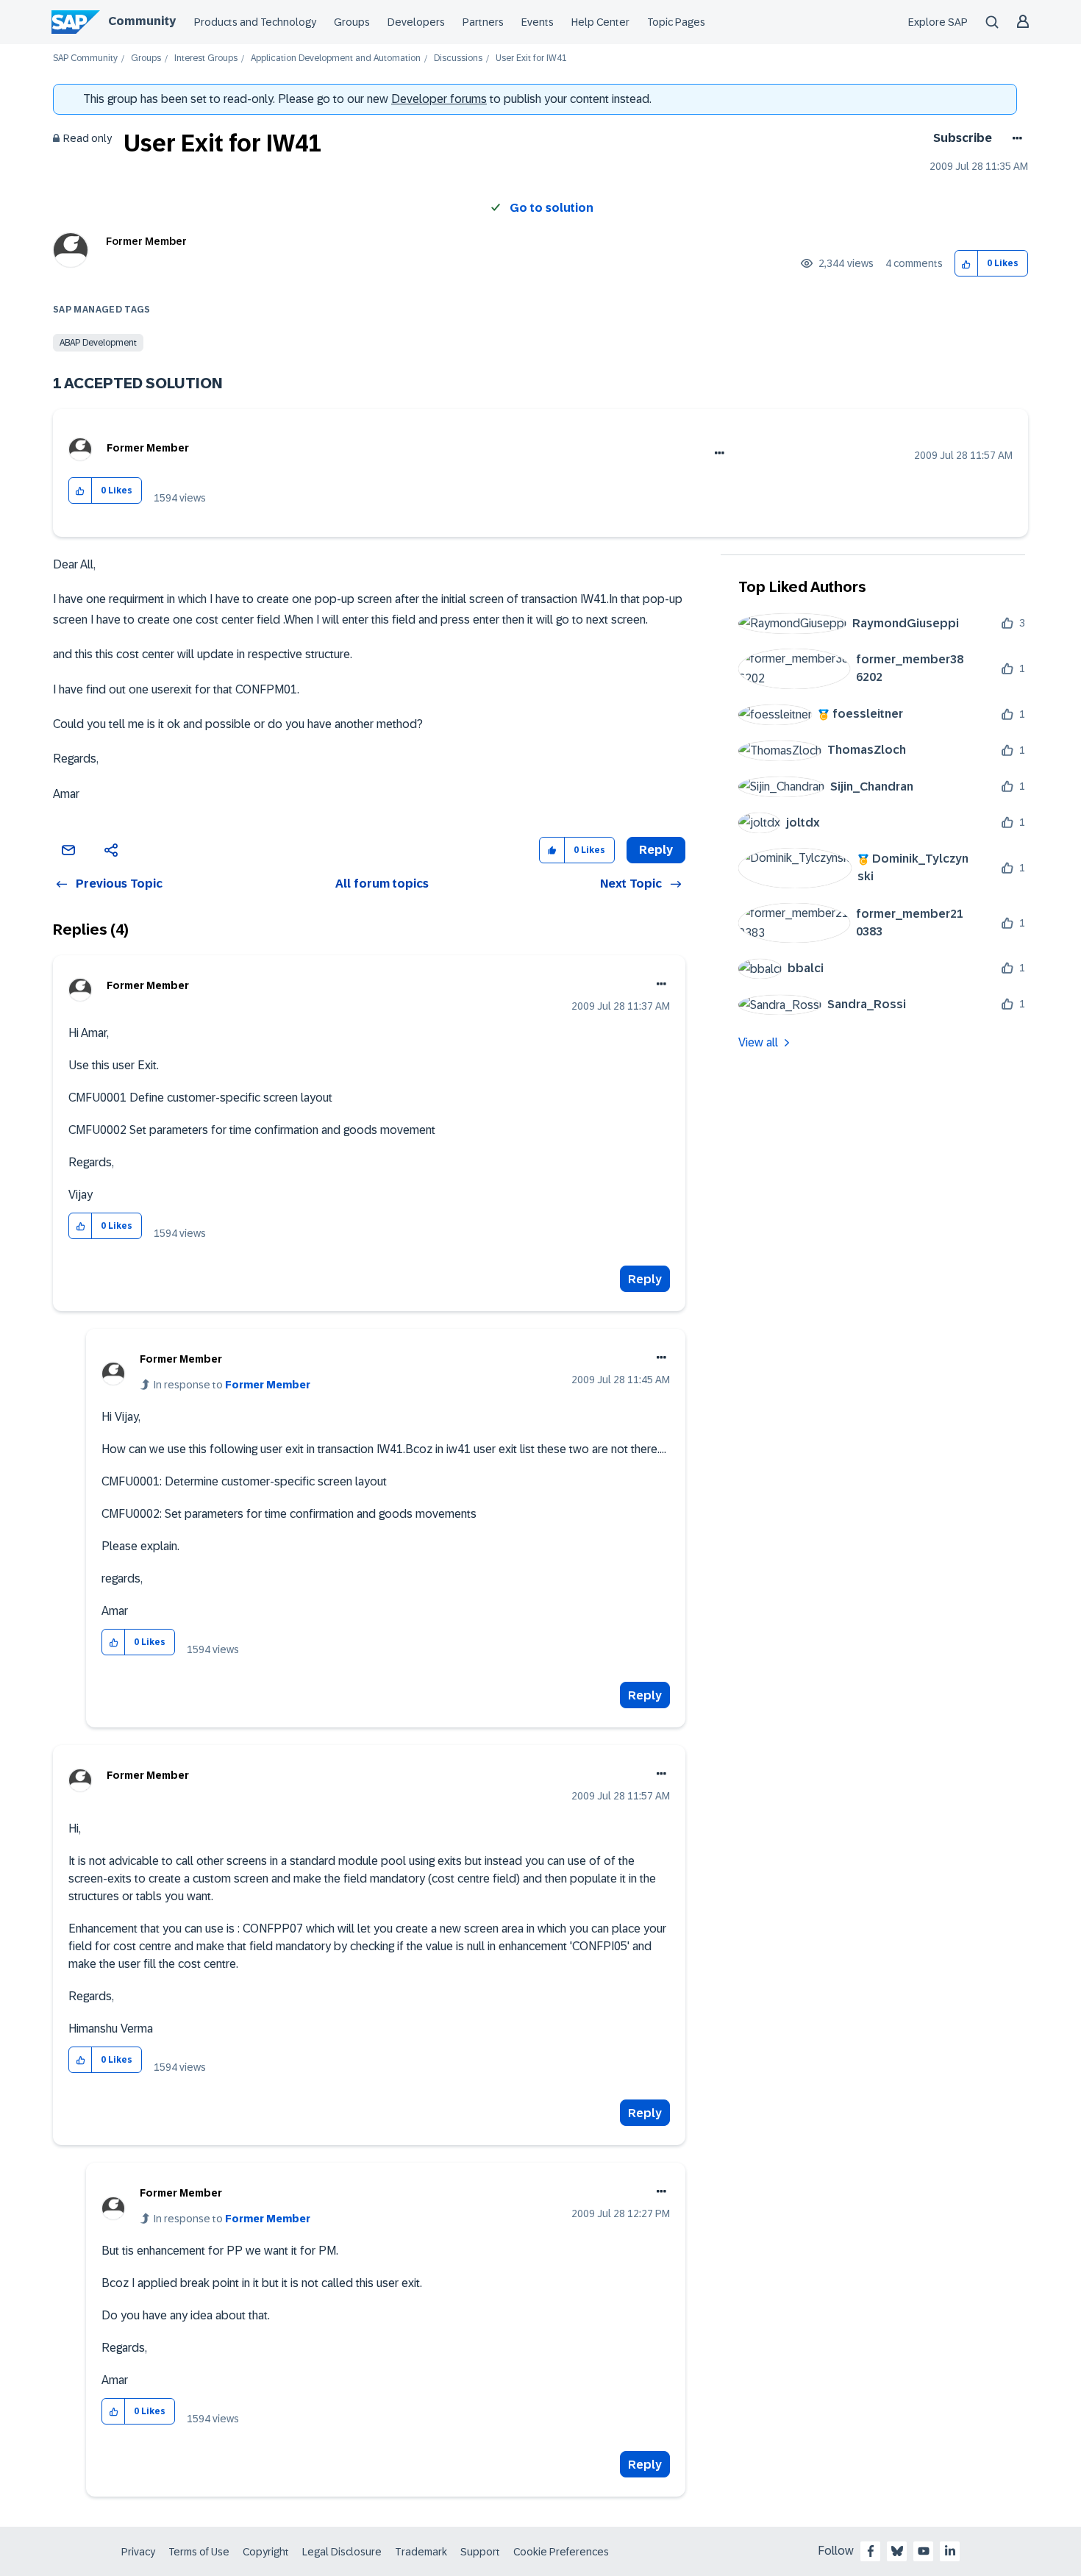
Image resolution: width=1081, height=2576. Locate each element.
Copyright (266, 2552)
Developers (416, 22)
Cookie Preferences (561, 2552)
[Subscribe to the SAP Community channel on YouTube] (924, 2551)
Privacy (138, 2552)
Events (538, 22)
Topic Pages (676, 22)
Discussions (458, 58)
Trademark (421, 2552)
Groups (352, 22)
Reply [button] (656, 850)
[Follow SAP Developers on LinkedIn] (950, 2551)
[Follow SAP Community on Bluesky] (897, 2551)
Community (142, 21)
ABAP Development (98, 343)
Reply (645, 1279)
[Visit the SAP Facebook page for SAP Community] (871, 2551)
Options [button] (1014, 138)
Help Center (600, 22)
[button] (967, 264)
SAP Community (85, 58)
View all (758, 1042)
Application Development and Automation (336, 58)
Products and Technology (255, 22)
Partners (483, 22)
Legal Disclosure (342, 2552)
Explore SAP (938, 22)
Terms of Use (199, 2552)
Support (480, 2552)
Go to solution (552, 208)
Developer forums (439, 99)
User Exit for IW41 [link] (531, 58)
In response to (232, 1385)
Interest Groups (206, 58)
